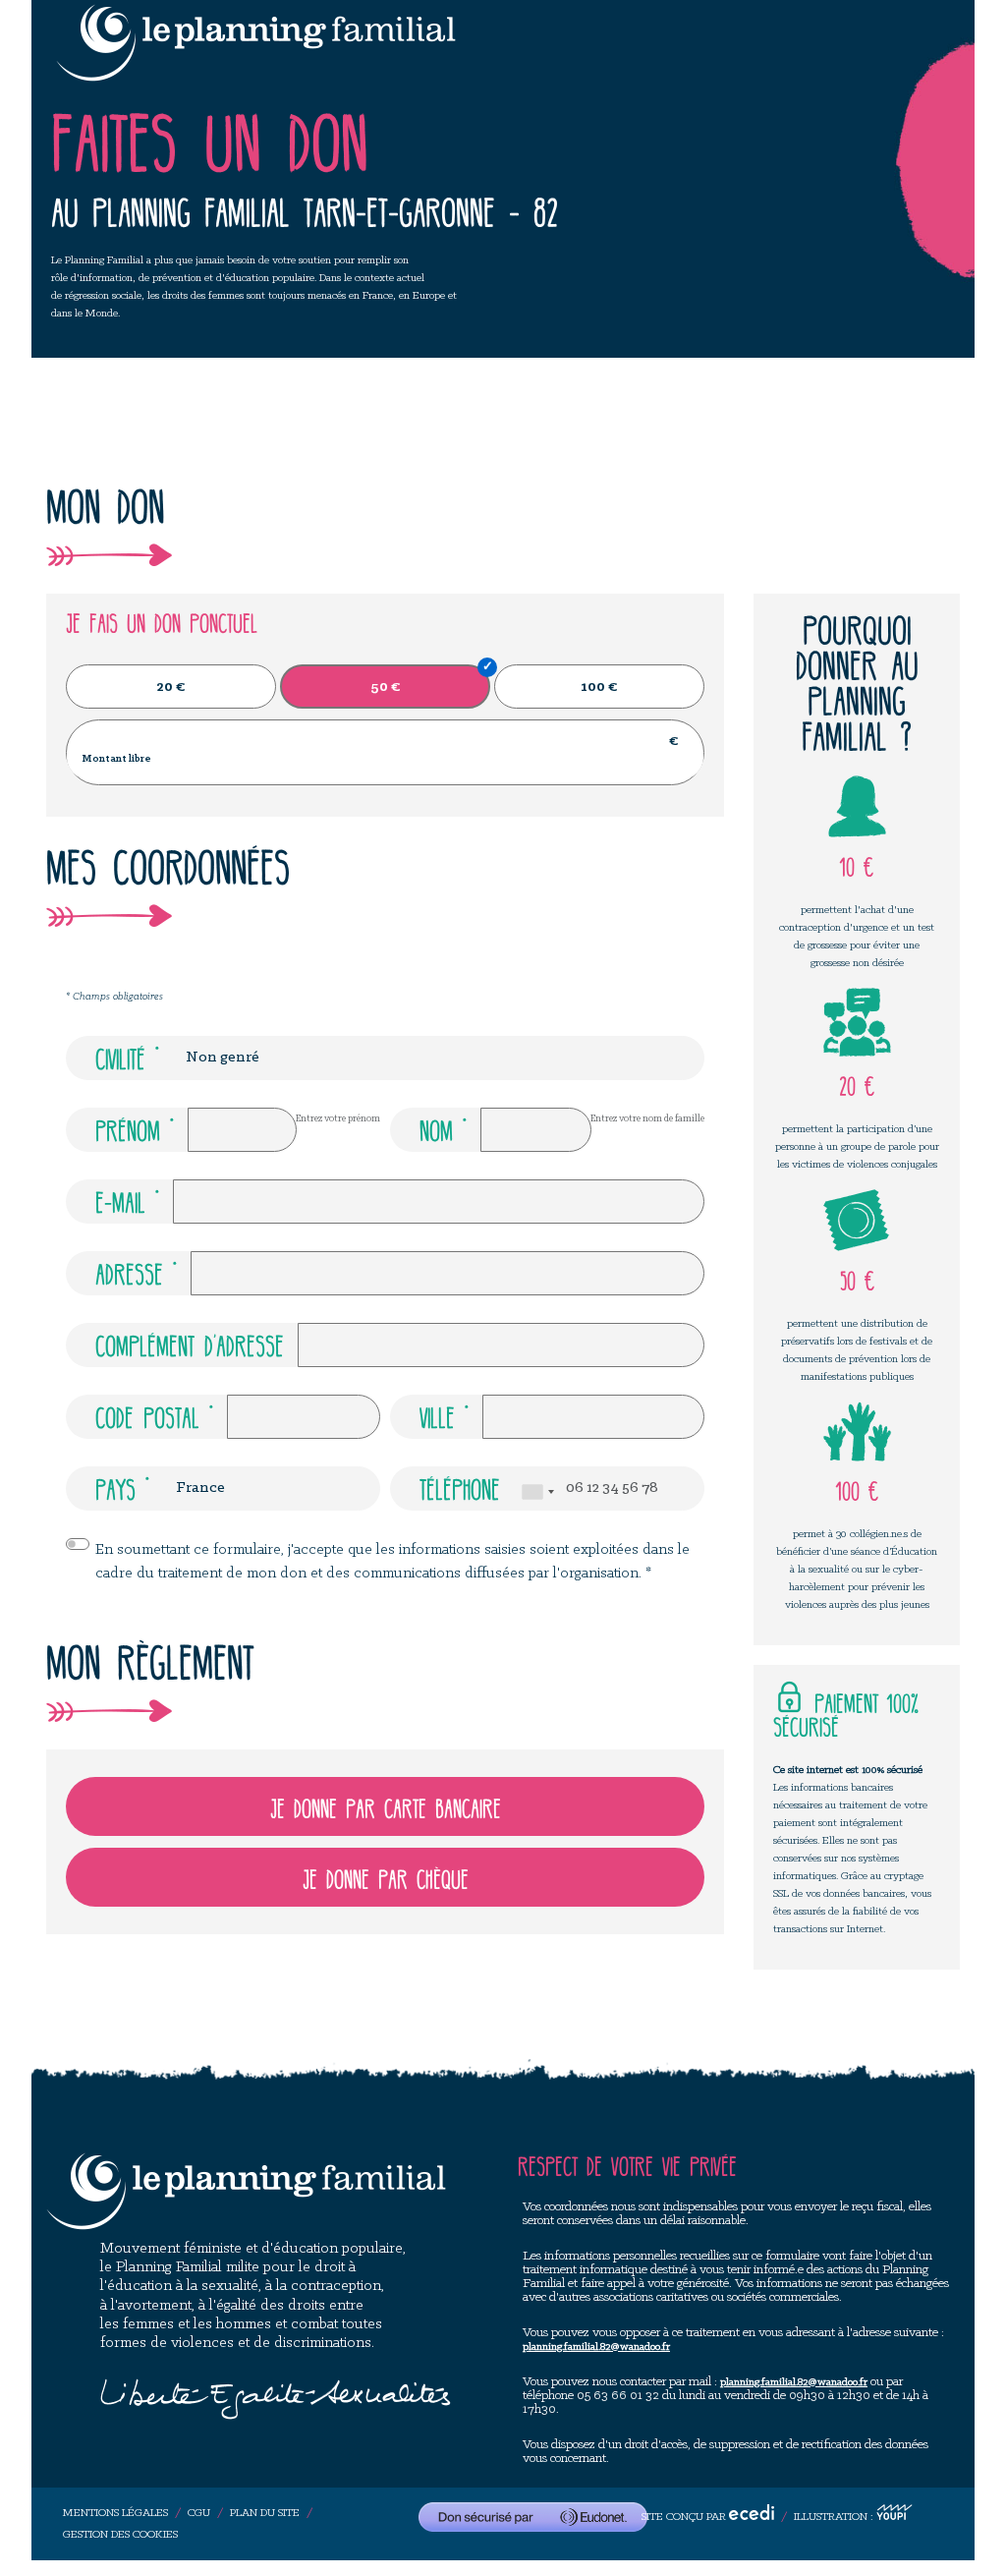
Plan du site (265, 2513)
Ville (437, 1415)
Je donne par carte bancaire (386, 1806)
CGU (199, 2513)
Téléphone (460, 1487)
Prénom (128, 1128)
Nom (436, 1128)
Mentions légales (115, 2513)
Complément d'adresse (190, 1344)
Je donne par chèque (386, 1877)
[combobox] (537, 1492)
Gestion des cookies (120, 2535)
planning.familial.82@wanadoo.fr (596, 2347)
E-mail (120, 1200)
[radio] (171, 687)
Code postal (147, 1415)
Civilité (120, 1057)
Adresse (129, 1272)
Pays (115, 1487)
